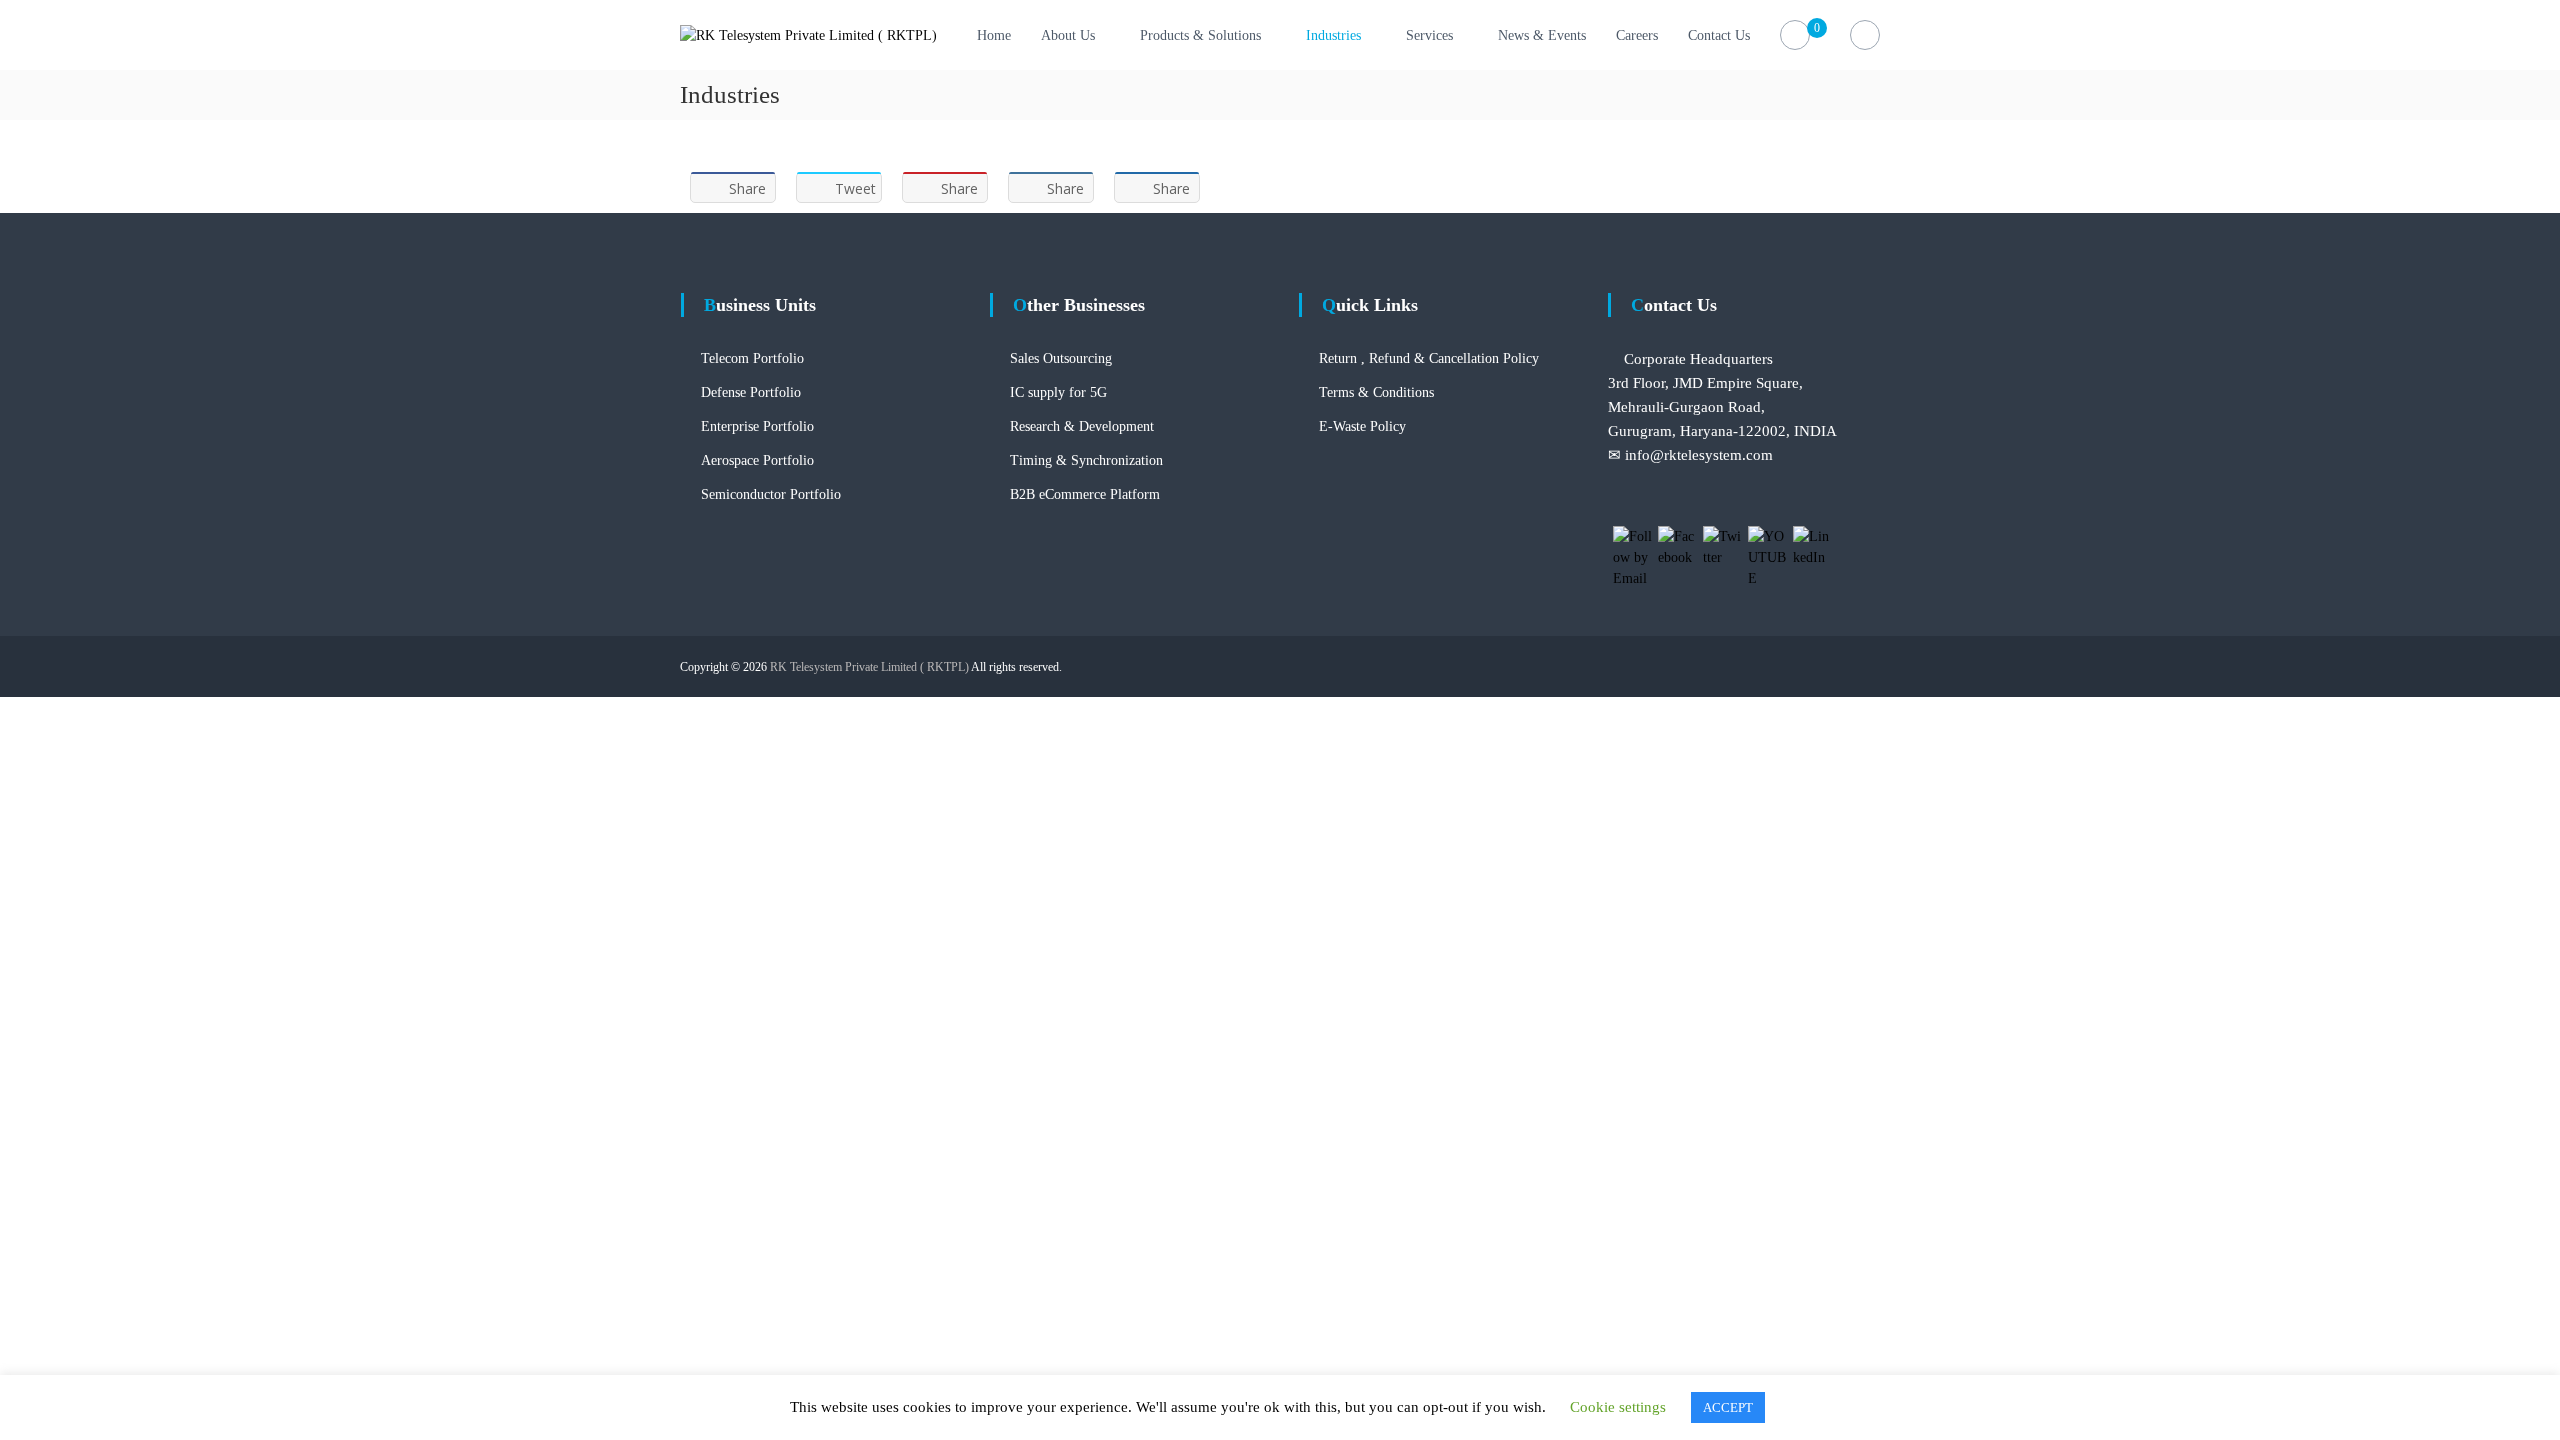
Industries (1333, 35)
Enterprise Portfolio (757, 426)
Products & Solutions (1200, 35)
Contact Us (1719, 35)
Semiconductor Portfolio (771, 494)
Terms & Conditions (1376, 392)
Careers (1637, 35)
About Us (1068, 35)
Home (994, 35)
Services (1429, 35)
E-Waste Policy (1362, 426)
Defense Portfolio (751, 392)
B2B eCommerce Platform (1085, 494)
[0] (1795, 35)
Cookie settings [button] (1618, 1407)
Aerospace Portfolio (757, 460)
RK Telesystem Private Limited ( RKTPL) (869, 667)
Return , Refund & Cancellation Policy (1429, 358)
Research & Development (1082, 426)
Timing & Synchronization (1086, 460)
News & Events (1542, 35)
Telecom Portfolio (752, 358)
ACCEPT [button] (1728, 1407)
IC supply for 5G (1058, 392)
